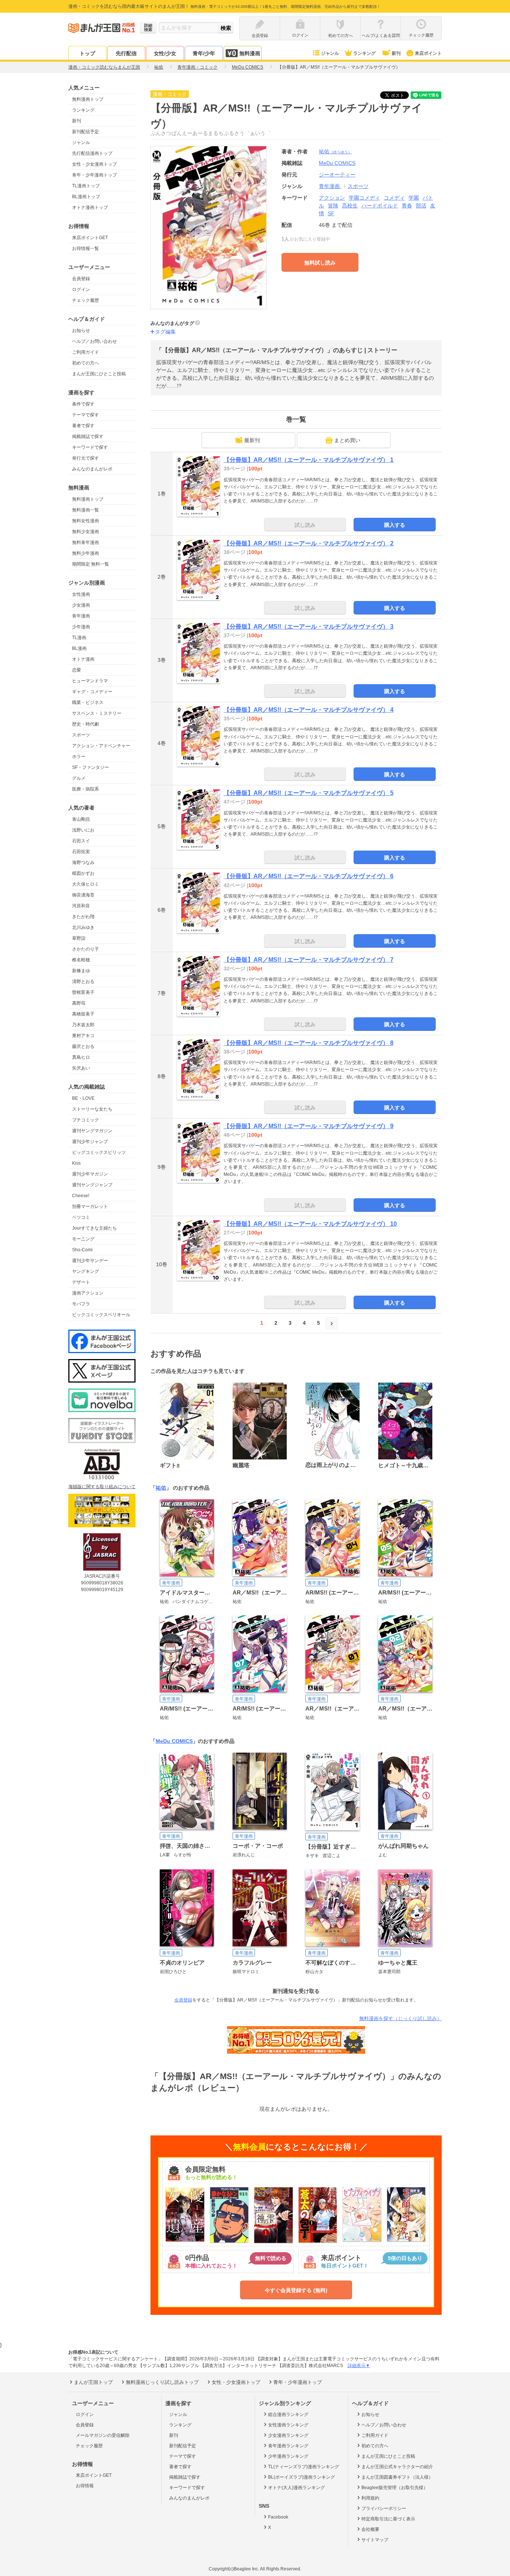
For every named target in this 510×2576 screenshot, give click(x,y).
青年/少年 (204, 53)
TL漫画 (79, 638)
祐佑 (335, 151)
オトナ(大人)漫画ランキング (296, 2488)
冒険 (333, 206)
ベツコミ (81, 1217)
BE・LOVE (83, 1098)
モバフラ (81, 1304)
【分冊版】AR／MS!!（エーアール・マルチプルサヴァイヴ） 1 (309, 460)
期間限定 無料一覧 (91, 564)
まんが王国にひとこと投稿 (99, 374)
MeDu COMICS (174, 1741)
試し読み (305, 525)
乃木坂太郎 (83, 1025)
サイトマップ (375, 2540)
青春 (407, 206)
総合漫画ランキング (288, 2414)
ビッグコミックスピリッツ (99, 1152)
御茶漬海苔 (83, 895)
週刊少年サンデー (90, 1261)
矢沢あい (81, 1068)
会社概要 (370, 2529)
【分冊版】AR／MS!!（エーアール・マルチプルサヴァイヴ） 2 (309, 543)
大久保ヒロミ (85, 884)
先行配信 (126, 53)
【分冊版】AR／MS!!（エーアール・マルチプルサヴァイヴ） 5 (309, 793)
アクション (332, 198)
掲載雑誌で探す (88, 436)
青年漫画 (81, 616)
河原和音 (81, 906)
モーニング (83, 1239)
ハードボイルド (380, 206)
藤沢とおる (83, 1046)
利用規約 (370, 2498)
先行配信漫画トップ (92, 153)
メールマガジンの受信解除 (103, 2435)
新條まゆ (81, 971)
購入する (395, 525)
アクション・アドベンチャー (101, 746)
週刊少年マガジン (90, 1174)
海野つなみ (83, 863)
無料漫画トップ (88, 99)
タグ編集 (165, 332)
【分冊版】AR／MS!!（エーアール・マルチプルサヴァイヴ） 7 (309, 960)
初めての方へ (85, 363)
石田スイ (81, 841)
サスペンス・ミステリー (97, 713)
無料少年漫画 (85, 553)
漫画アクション (88, 1293)
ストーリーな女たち (92, 1109)
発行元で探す (85, 458)
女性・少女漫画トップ (94, 164)
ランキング (364, 53)
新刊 (396, 53)
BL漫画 (79, 648)
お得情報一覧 (85, 248)
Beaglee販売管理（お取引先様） (395, 2488)
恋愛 (77, 670)
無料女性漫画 (85, 521)
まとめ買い (347, 440)
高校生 (350, 206)
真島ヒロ (81, 1057)
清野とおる (83, 982)
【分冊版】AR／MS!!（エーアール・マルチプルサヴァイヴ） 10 (310, 1224)
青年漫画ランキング (288, 2446)
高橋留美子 (83, 1014)
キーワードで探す (90, 447)
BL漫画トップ (86, 197)
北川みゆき (83, 927)
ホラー (79, 757)
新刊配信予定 (85, 132)
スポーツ (81, 735)
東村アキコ (83, 1036)
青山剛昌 (81, 819)
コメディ (394, 198)
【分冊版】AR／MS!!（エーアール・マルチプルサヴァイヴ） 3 (309, 627)
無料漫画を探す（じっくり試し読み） (400, 2018)
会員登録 (81, 279)
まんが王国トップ (93, 2382)
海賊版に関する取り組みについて (102, 1487)
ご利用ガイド (85, 352)
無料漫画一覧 (85, 510)
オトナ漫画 (83, 659)
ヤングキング (85, 1271)
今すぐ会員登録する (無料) (296, 2290)
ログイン (81, 289)
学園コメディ (364, 198)
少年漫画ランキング (288, 2456)
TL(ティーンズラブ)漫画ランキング (304, 2467)
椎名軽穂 (81, 960)
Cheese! (81, 1196)
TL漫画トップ (86, 186)
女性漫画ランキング (288, 2425)
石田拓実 (81, 852)
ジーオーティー (337, 175)
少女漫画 (81, 605)
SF (331, 213)
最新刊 (252, 440)
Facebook (278, 2517)
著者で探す (83, 426)
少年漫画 (81, 627)
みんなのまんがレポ (92, 469)
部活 (421, 206)
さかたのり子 (85, 949)
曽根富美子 (83, 992)
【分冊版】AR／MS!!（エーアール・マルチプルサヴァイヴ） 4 (309, 710)
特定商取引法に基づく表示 (388, 2519)
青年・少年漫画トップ (94, 175)
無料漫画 (250, 53)
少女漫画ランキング (288, 2435)
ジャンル (330, 53)
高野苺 (79, 1003)
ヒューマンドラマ (90, 681)
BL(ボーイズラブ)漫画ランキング (301, 2477)
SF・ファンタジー (91, 767)
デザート (81, 1282)
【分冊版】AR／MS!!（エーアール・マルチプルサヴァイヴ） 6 (309, 876)
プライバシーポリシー (384, 2508)
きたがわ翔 (83, 917)
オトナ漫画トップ (90, 207)
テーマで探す (85, 415)
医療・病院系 (85, 789)
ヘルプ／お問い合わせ (94, 341)
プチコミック (85, 1120)
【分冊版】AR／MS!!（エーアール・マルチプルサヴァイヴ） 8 (309, 1043)
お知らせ (81, 331)
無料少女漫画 (85, 532)
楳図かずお (83, 873)
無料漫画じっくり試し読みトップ (162, 2382)
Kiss (76, 1163)
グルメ (79, 778)
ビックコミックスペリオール (101, 1315)
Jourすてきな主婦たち (94, 1228)
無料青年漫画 (85, 542)
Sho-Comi (82, 1250)
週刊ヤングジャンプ (92, 1185)
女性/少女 (165, 53)
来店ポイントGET (90, 238)
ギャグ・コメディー (92, 692)
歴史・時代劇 (85, 724)
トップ (87, 53)
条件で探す (83, 404)
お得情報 (85, 2486)
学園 (414, 198)
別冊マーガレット (90, 1206)
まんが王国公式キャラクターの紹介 (397, 2467)
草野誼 (79, 938)
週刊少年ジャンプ (90, 1142)
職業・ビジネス (88, 702)
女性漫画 (81, 594)
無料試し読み (320, 263)
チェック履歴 (85, 300)
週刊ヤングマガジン (92, 1131)
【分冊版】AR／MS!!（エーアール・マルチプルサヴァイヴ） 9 (309, 1126)
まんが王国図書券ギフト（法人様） (397, 2477)
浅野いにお (83, 830)
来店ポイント (428, 53)
